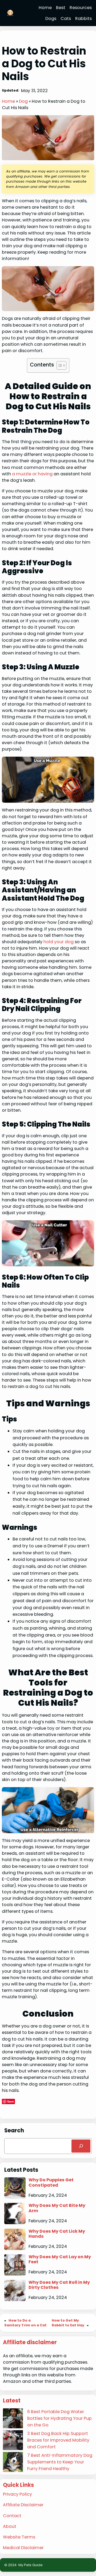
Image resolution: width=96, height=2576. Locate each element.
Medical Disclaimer (23, 2548)
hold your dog (59, 942)
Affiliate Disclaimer (23, 2505)
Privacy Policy (17, 2494)
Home (8, 101)
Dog (23, 101)
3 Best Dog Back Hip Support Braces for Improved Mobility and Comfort (58, 2440)
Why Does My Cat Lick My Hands (57, 2234)
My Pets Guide (31, 2565)
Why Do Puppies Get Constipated (51, 2183)
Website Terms (19, 2537)
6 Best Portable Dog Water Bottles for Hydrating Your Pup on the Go (59, 2418)
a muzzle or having (33, 474)
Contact (12, 2516)
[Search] (81, 2146)
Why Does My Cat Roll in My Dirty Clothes (59, 2285)
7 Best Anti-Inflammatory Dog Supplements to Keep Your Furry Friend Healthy (60, 2462)
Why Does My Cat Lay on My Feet (60, 2259)
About (10, 2526)
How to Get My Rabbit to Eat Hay (68, 2323)
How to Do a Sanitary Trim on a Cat (25, 2323)
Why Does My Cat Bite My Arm (57, 2208)
